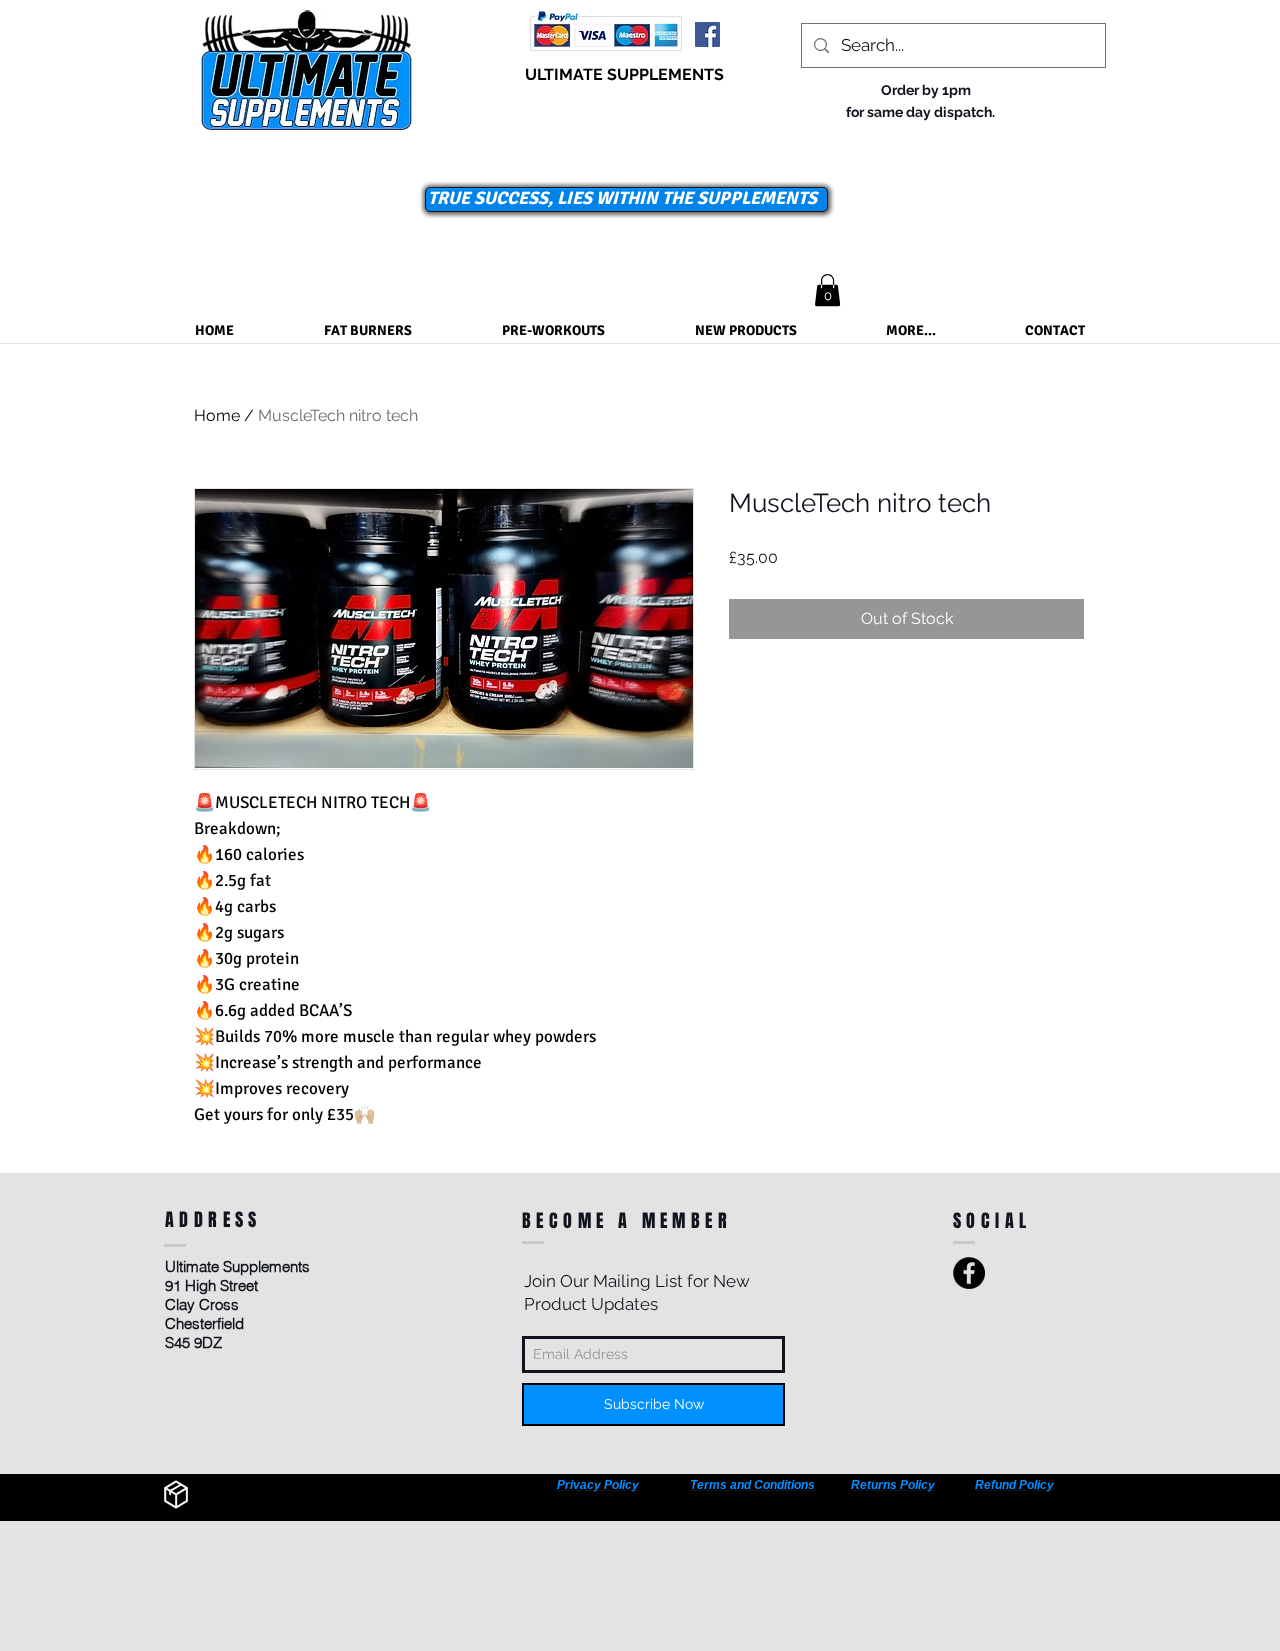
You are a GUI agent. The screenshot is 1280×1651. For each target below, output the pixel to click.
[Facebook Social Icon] (707, 34)
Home (217, 415)
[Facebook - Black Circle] (969, 1273)
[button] (827, 290)
